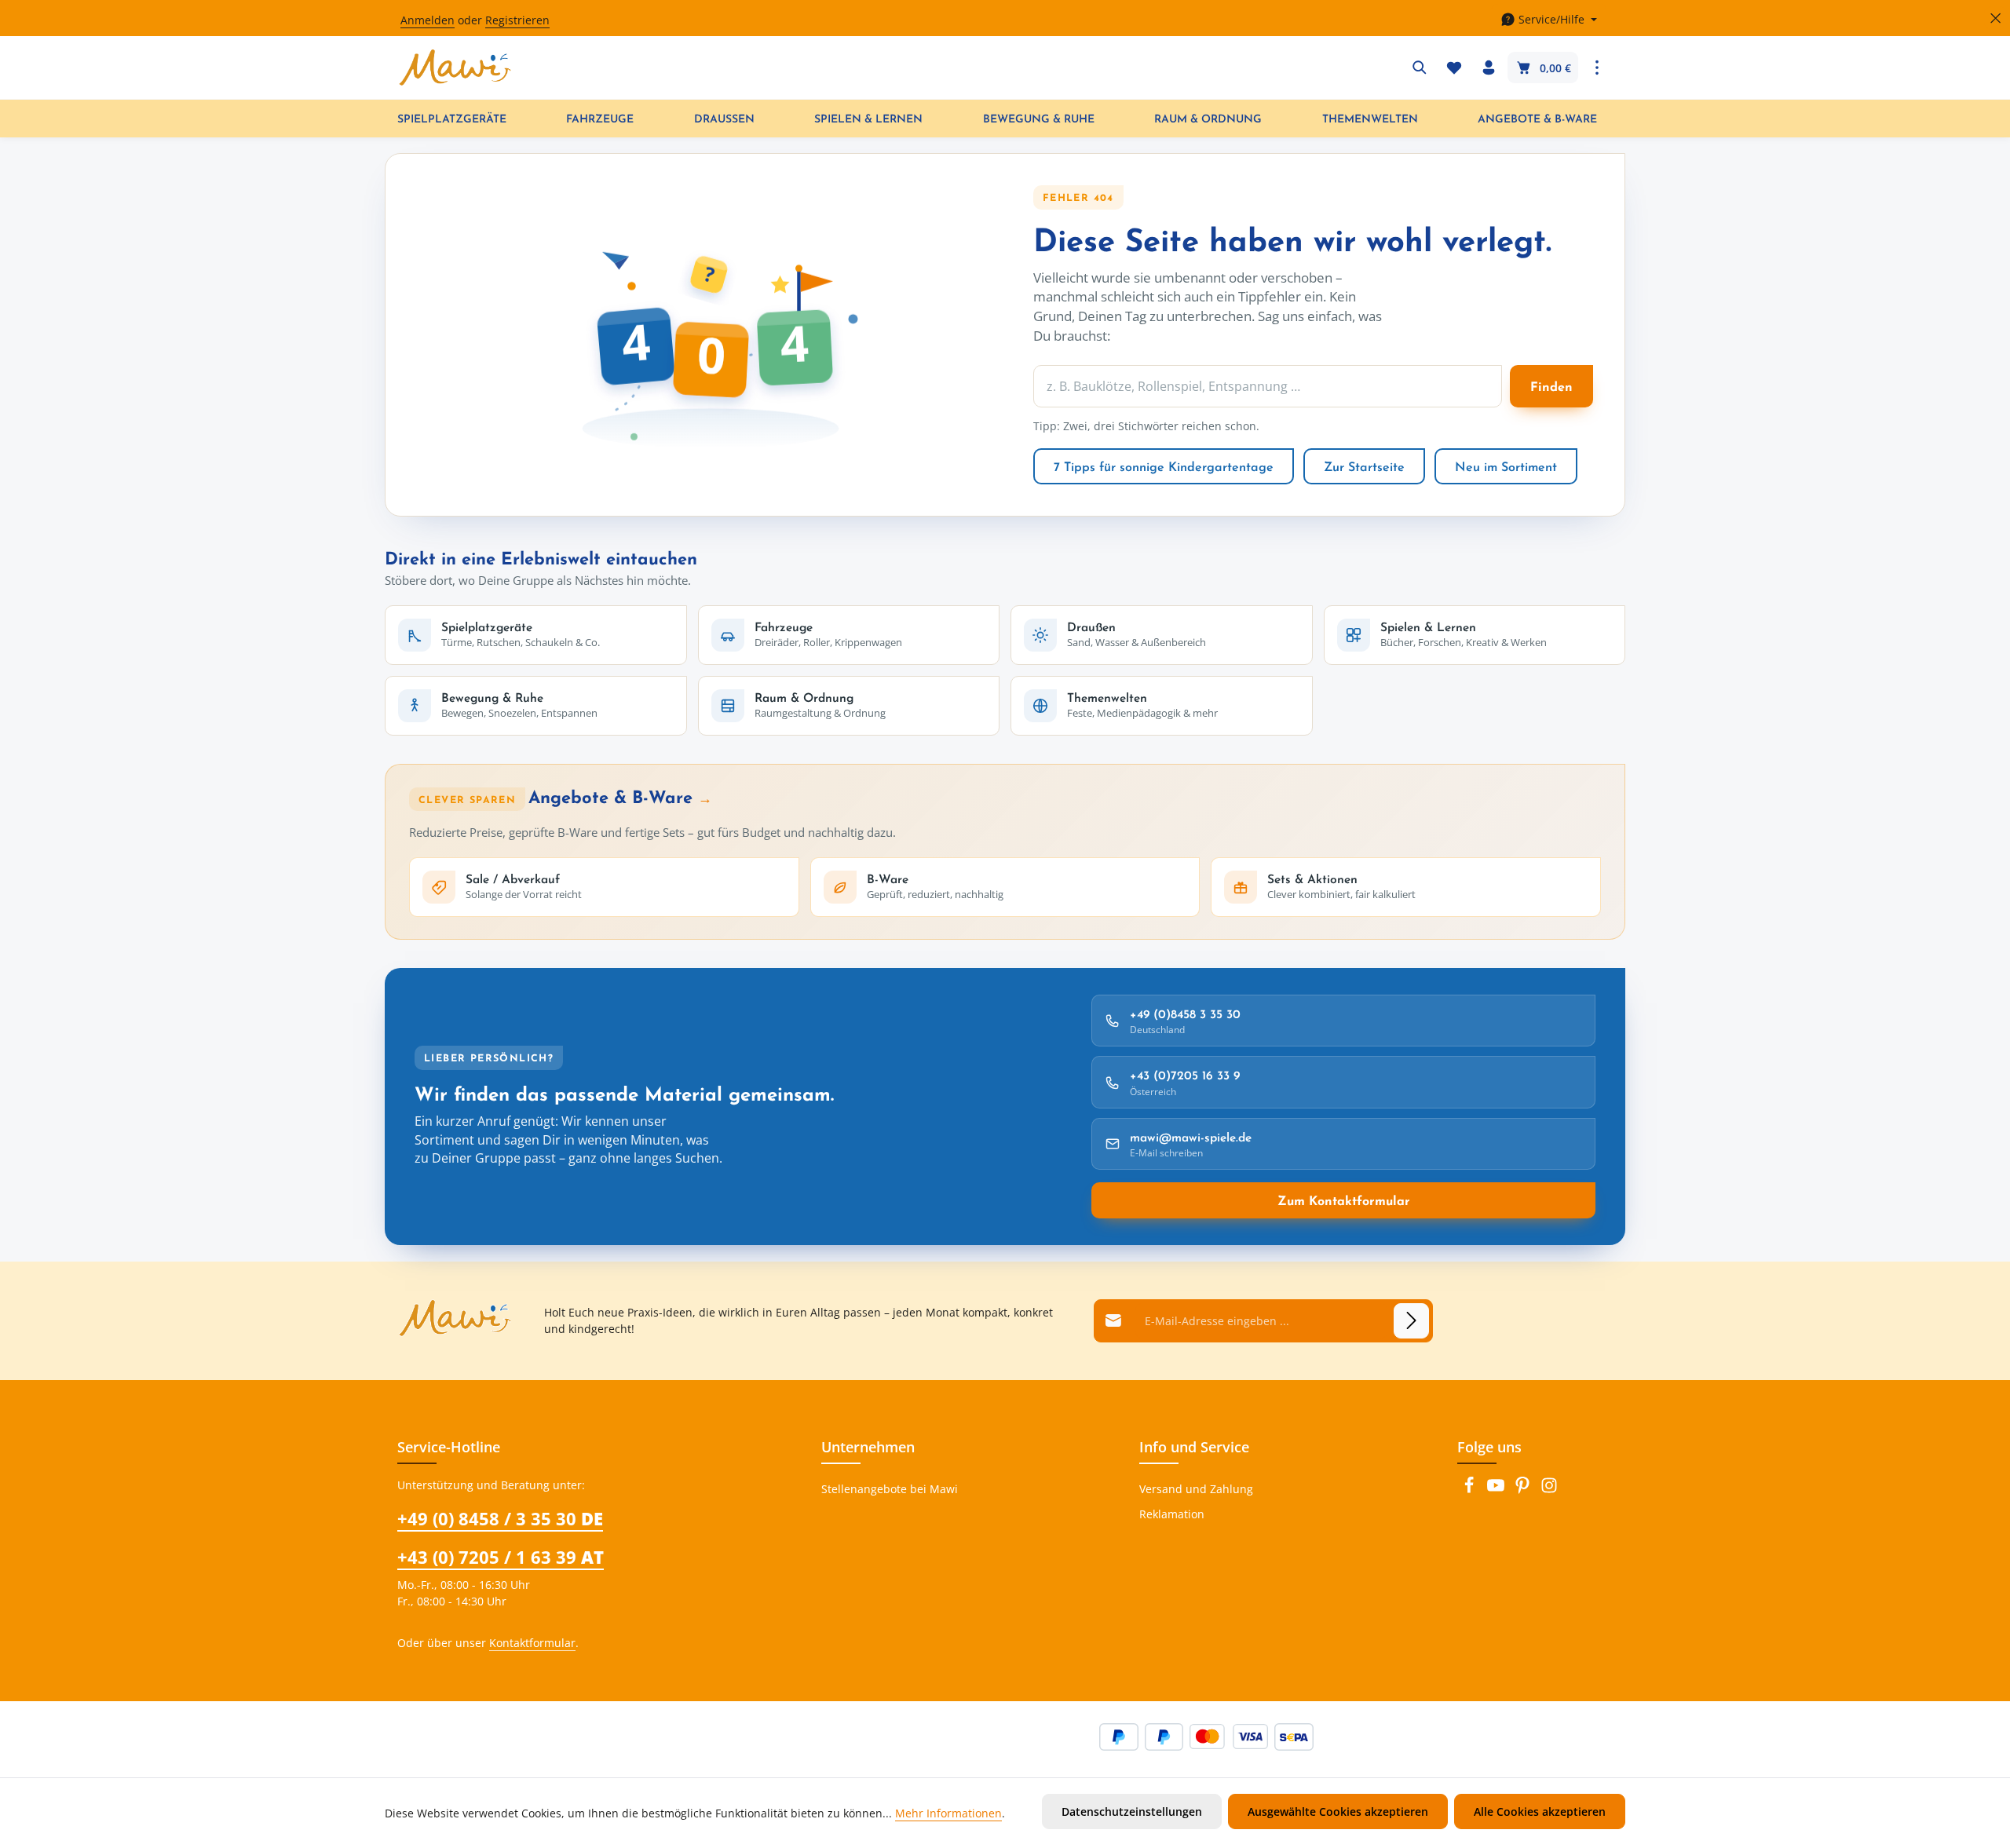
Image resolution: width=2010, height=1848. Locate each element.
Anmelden (428, 20)
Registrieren (517, 20)
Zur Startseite (1364, 466)
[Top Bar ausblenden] (1995, 18)
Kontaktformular (532, 1643)
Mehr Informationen (948, 1813)
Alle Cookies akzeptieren (1540, 1811)
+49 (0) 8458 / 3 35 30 (500, 1518)
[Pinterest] (1524, 1490)
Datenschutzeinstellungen (1132, 1811)
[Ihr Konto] (1489, 68)
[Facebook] (1471, 1490)
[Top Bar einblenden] (1597, 68)
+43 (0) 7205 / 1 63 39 (501, 1557)
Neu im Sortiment (1506, 466)
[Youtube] (1497, 1490)
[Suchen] (1420, 68)
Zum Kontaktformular (1344, 1200)
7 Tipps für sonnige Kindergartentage (1164, 466)
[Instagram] (1549, 1490)
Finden (1551, 386)
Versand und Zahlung (1196, 1489)
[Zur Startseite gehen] (455, 68)
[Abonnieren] (1411, 1321)
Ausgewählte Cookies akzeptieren (1338, 1811)
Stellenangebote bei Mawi (890, 1489)
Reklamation (1172, 1514)
